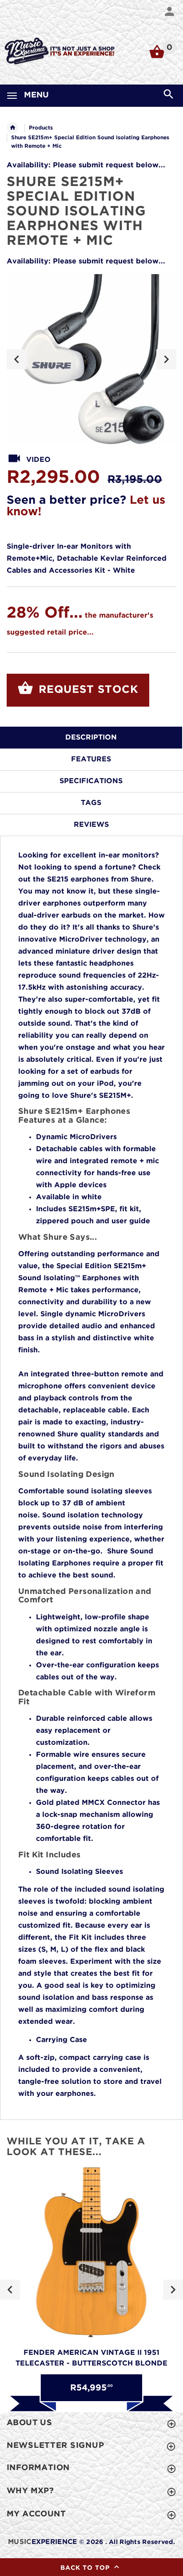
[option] (91, 359)
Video (38, 460)
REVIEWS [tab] (91, 825)
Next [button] (166, 359)
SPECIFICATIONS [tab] (91, 781)
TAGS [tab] (91, 803)
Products (41, 128)
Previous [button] (17, 359)
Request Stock (87, 690)
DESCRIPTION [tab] (91, 738)
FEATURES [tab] (91, 759)
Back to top (86, 2568)
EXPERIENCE (42, 2542)
